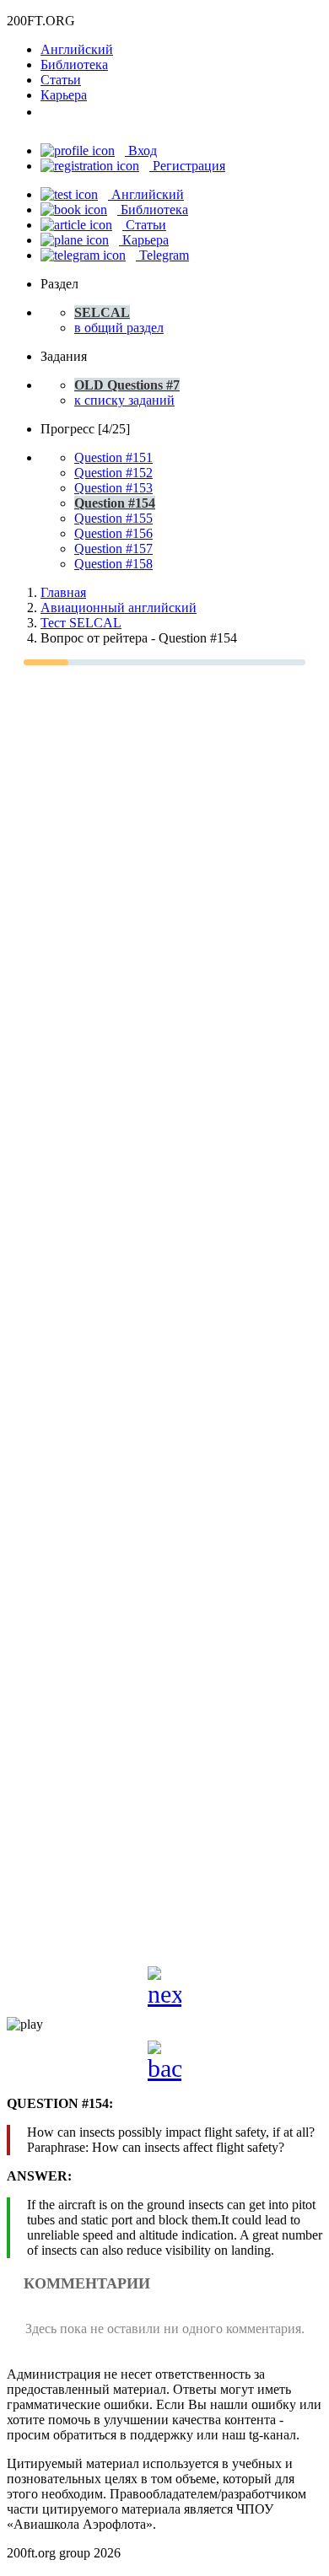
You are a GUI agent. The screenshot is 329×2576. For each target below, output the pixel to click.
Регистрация (187, 166)
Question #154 (115, 503)
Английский (77, 49)
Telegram (162, 255)
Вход (141, 151)
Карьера (64, 95)
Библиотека (74, 65)
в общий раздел (119, 328)
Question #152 (113, 473)
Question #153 (113, 488)
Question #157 (113, 549)
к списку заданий (124, 400)
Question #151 (113, 457)
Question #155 (113, 518)
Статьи (61, 80)
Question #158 (113, 564)
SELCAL (102, 312)
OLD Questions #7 (127, 385)
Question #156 (113, 533)
